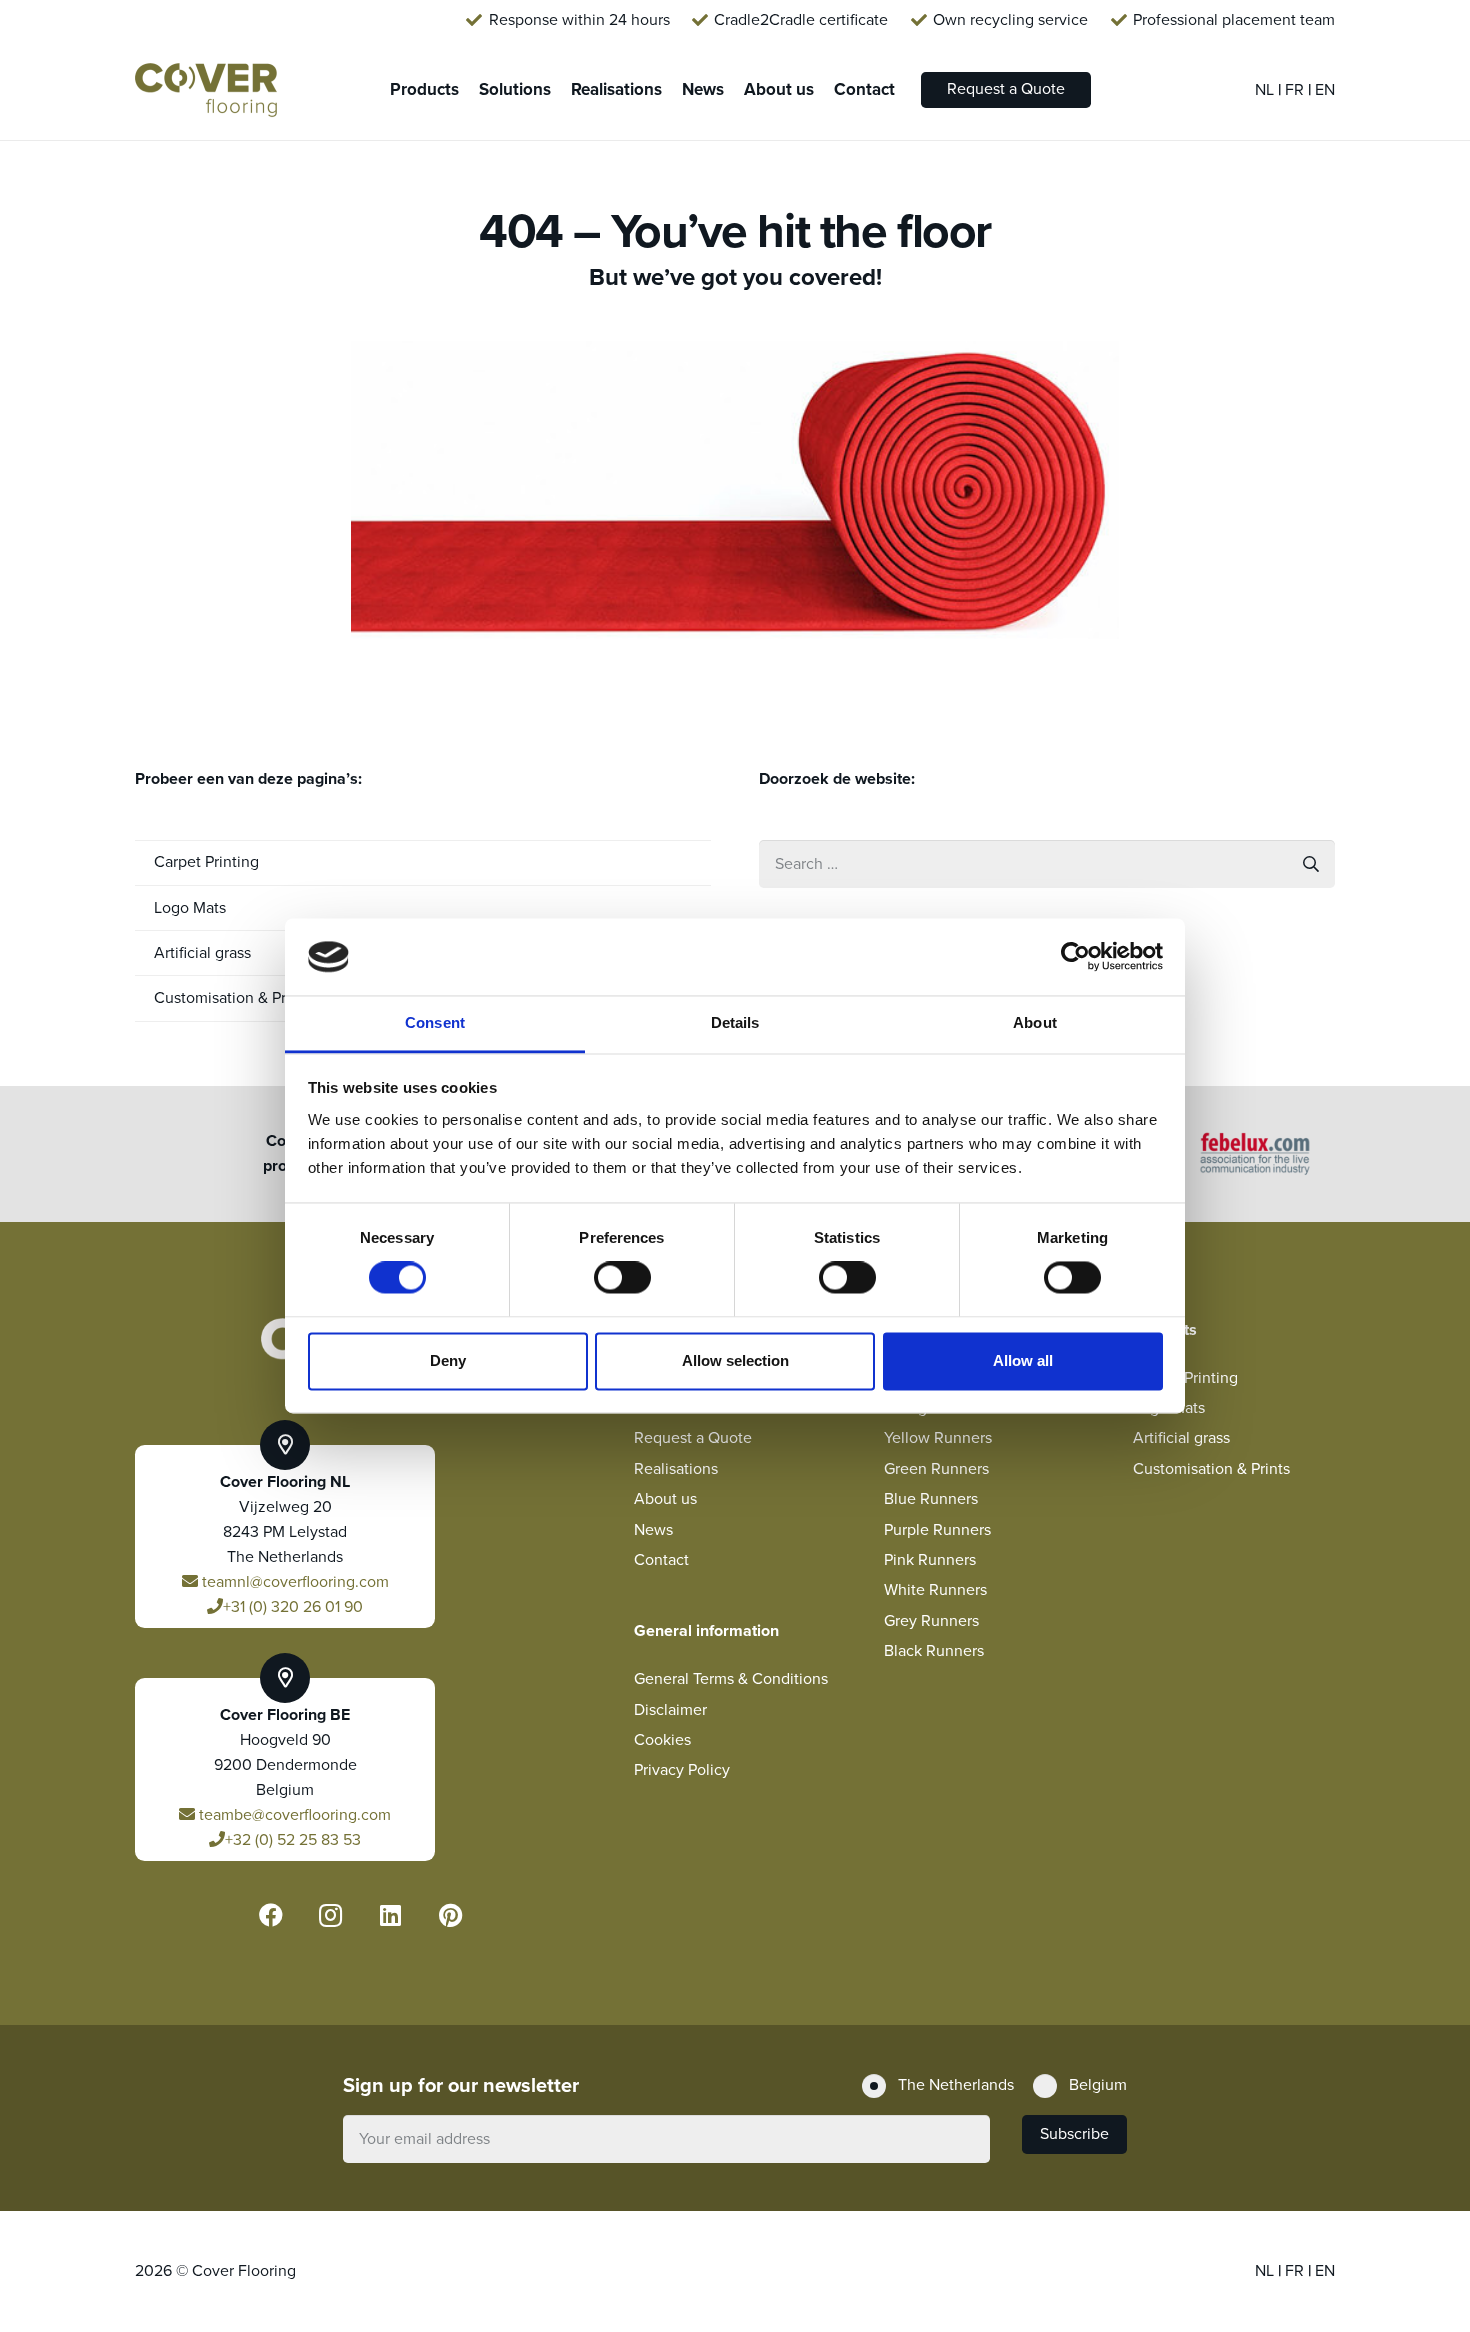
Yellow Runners (938, 1438)
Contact (661, 1560)
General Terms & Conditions (731, 1679)
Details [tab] (735, 1022)
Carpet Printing (206, 862)
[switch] (622, 1278)
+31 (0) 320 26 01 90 (293, 1607)
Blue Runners (931, 1499)
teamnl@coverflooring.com (293, 1582)
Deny (448, 1360)
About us (665, 1499)
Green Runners (936, 1469)
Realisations (676, 1469)
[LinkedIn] (391, 1915)
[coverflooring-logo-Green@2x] (206, 90)
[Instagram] (331, 1915)
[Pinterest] (451, 1915)
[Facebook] (271, 1915)
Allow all (1023, 1360)
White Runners (935, 1590)
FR (1296, 90)
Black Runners (934, 1651)
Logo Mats (190, 908)
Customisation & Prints (1211, 1469)
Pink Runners (930, 1560)
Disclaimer (670, 1710)
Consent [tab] (435, 1022)
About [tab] (1035, 1022)
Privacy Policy (682, 1770)
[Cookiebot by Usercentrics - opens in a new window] (1075, 957)
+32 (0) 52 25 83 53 (293, 1840)
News (653, 1530)
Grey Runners (931, 1621)
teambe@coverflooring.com (293, 1815)
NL (1266, 90)
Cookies (662, 1740)
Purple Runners (937, 1530)
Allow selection (735, 1360)
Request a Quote (693, 1438)
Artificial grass (1181, 1438)
